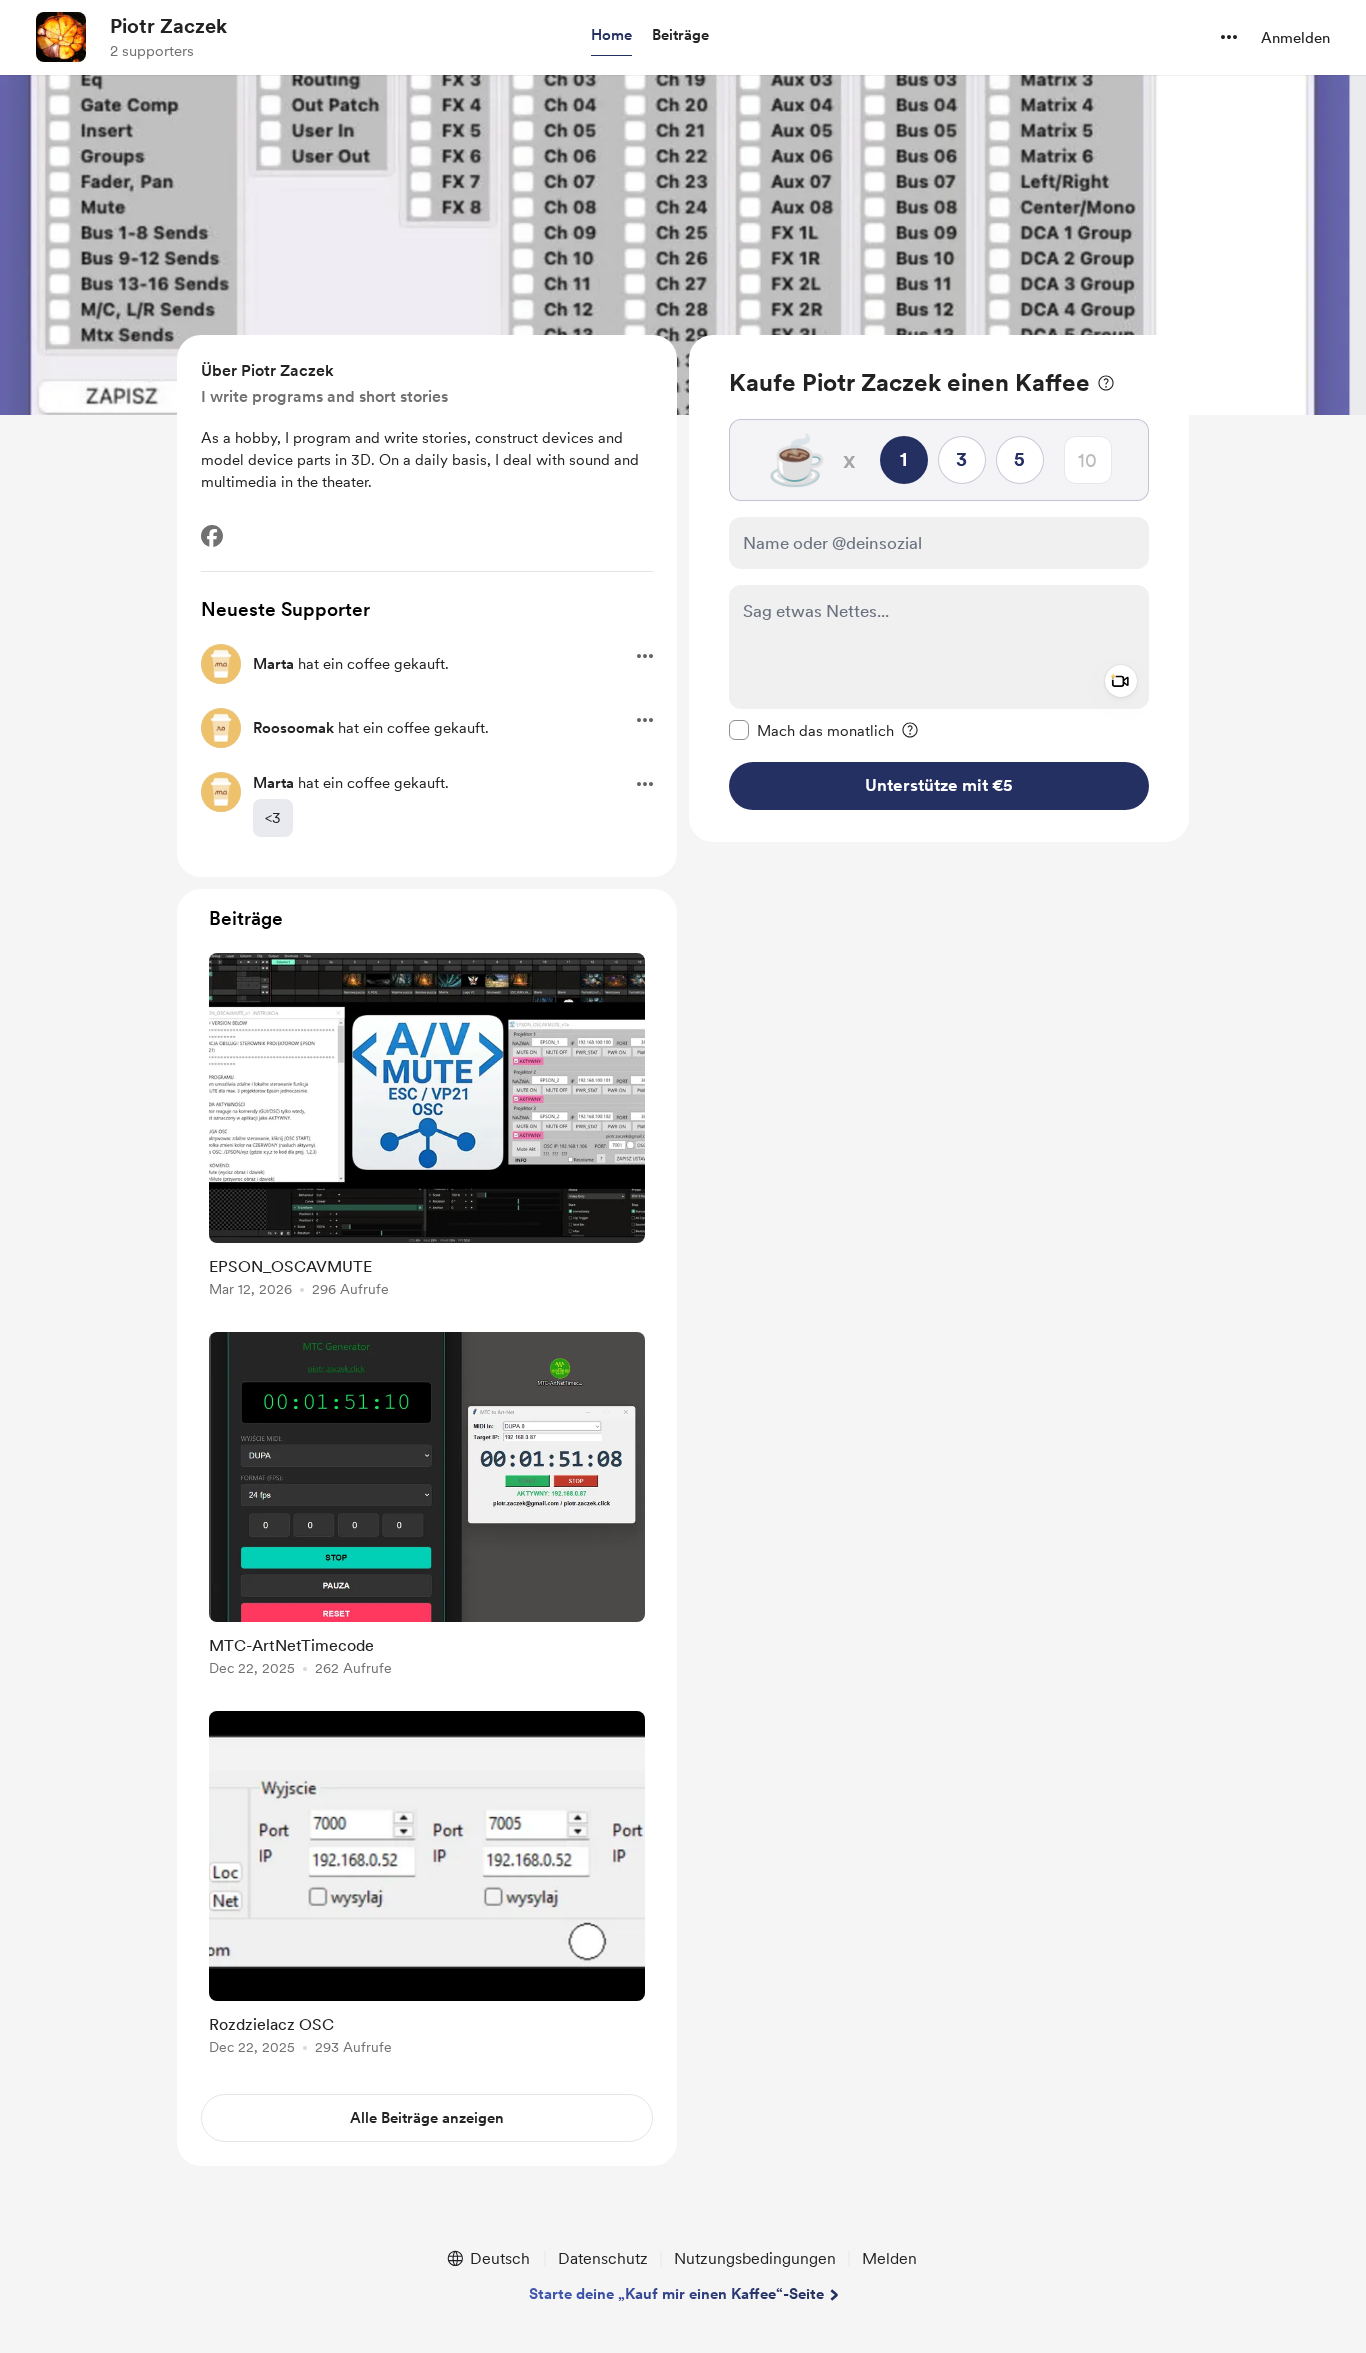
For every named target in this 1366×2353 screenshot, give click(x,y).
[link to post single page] (427, 1128)
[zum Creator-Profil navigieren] (61, 37)
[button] (611, 36)
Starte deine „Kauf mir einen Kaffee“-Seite (676, 2294)
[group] (427, 1128)
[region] (939, 588)
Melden (889, 2258)
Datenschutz (603, 2258)
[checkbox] (811, 730)
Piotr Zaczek (168, 26)
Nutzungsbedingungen (755, 2258)
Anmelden (1295, 38)
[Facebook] (212, 536)
